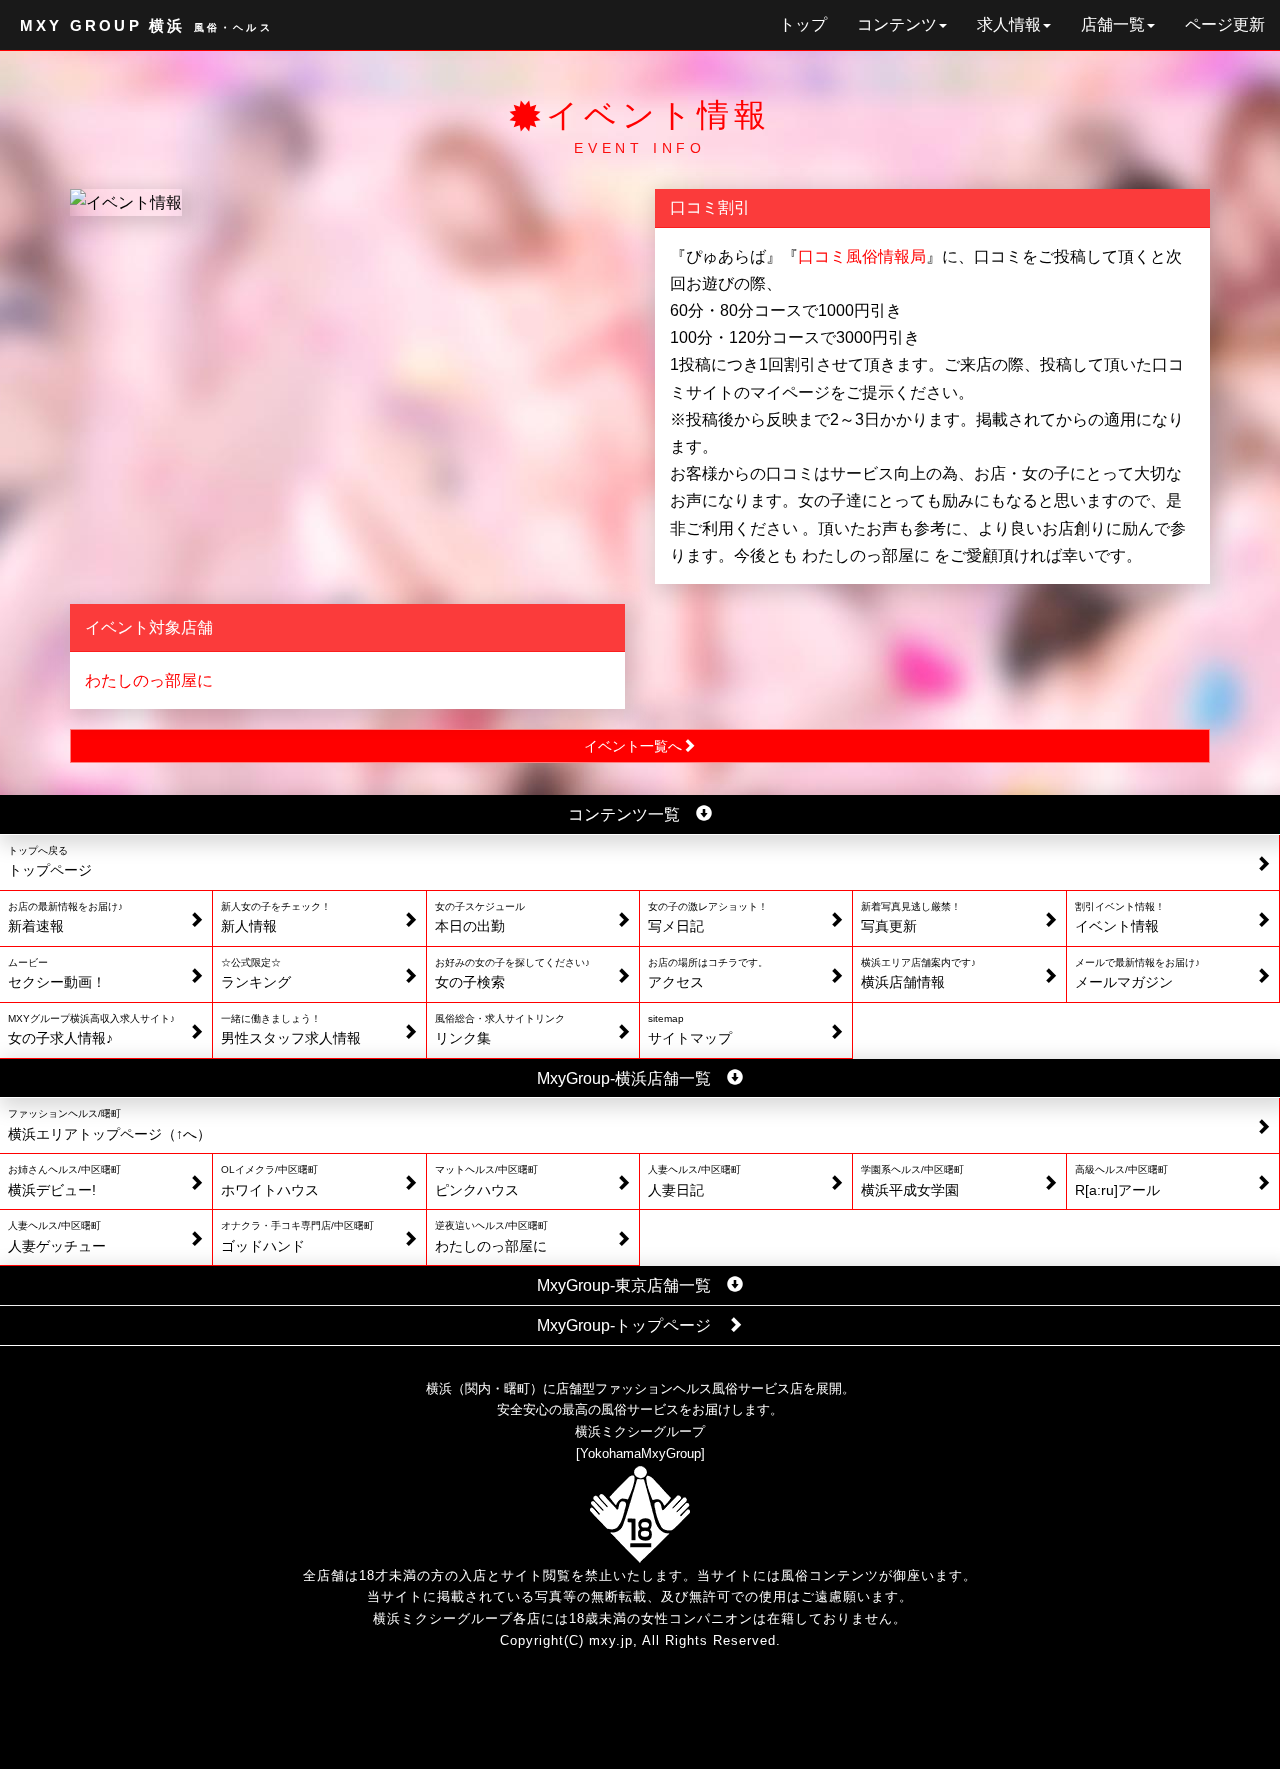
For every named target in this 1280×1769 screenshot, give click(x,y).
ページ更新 (1225, 24)
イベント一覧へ (633, 746)
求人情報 (1009, 24)
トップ (803, 24)
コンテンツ (897, 24)
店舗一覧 (1113, 24)
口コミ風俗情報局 (862, 256)
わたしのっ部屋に (149, 680)
